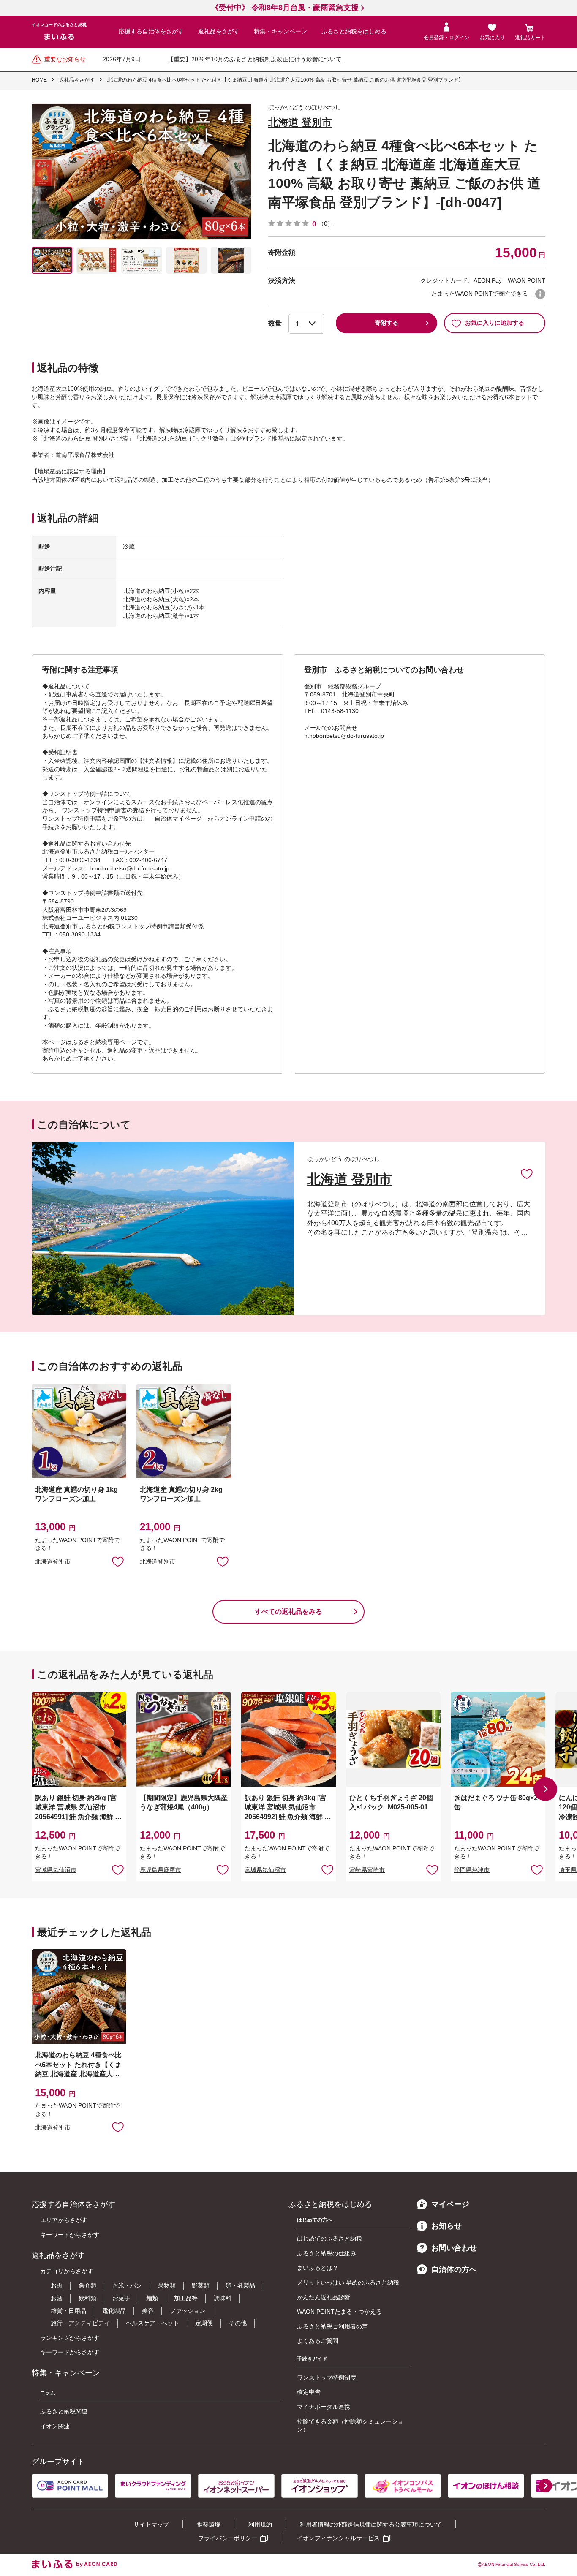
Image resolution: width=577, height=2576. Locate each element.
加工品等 (186, 2298)
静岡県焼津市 (472, 1870)
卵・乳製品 (240, 2285)
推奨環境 (209, 2524)
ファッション (188, 2311)
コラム (48, 2393)
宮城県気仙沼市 (56, 1870)
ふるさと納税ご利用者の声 (332, 2326)
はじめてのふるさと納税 (329, 2239)
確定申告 (309, 2392)
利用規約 (260, 2524)
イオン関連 (55, 2426)
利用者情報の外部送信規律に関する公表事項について (371, 2524)
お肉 (57, 2285)
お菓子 (121, 2298)
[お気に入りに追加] (527, 1173)
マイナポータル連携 (324, 2407)
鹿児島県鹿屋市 (161, 1870)
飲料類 (87, 2298)
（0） (326, 223)
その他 (238, 2323)
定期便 (204, 2323)
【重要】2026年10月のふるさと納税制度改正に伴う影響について (255, 59)
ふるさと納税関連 (64, 2411)
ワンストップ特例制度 (327, 2377)
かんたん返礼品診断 (324, 2297)
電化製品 (114, 2311)
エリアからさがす (64, 2220)
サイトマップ (151, 2524)
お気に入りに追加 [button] (118, 1561)
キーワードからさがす (70, 2235)
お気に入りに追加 (527, 1173)
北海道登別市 (53, 1561)
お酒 (57, 2298)
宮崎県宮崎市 (367, 1870)
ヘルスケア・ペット (152, 2323)
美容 (148, 2311)
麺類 (152, 2298)
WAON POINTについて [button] (540, 294)
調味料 (223, 2298)
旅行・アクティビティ (80, 2323)
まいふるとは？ (318, 2268)
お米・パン (127, 2285)
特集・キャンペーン (280, 31)
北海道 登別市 (300, 122)
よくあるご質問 (318, 2341)
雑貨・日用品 (68, 2311)
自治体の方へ (454, 2269)
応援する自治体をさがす (151, 31)
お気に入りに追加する (495, 323)
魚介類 (87, 2285)
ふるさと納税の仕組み (327, 2253)
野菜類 (201, 2285)
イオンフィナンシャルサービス (338, 2538)
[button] (545, 1789)
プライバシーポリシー (228, 2538)
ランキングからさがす (70, 2338)
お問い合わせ (454, 2248)
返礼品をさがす (219, 31)
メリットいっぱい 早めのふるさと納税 (348, 2282)
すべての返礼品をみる (288, 1612)
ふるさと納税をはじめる (354, 31)
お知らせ (446, 2226)
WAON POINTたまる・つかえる (339, 2312)
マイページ (450, 2204)
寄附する (386, 323)
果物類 (167, 2285)
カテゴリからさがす (67, 2271)
